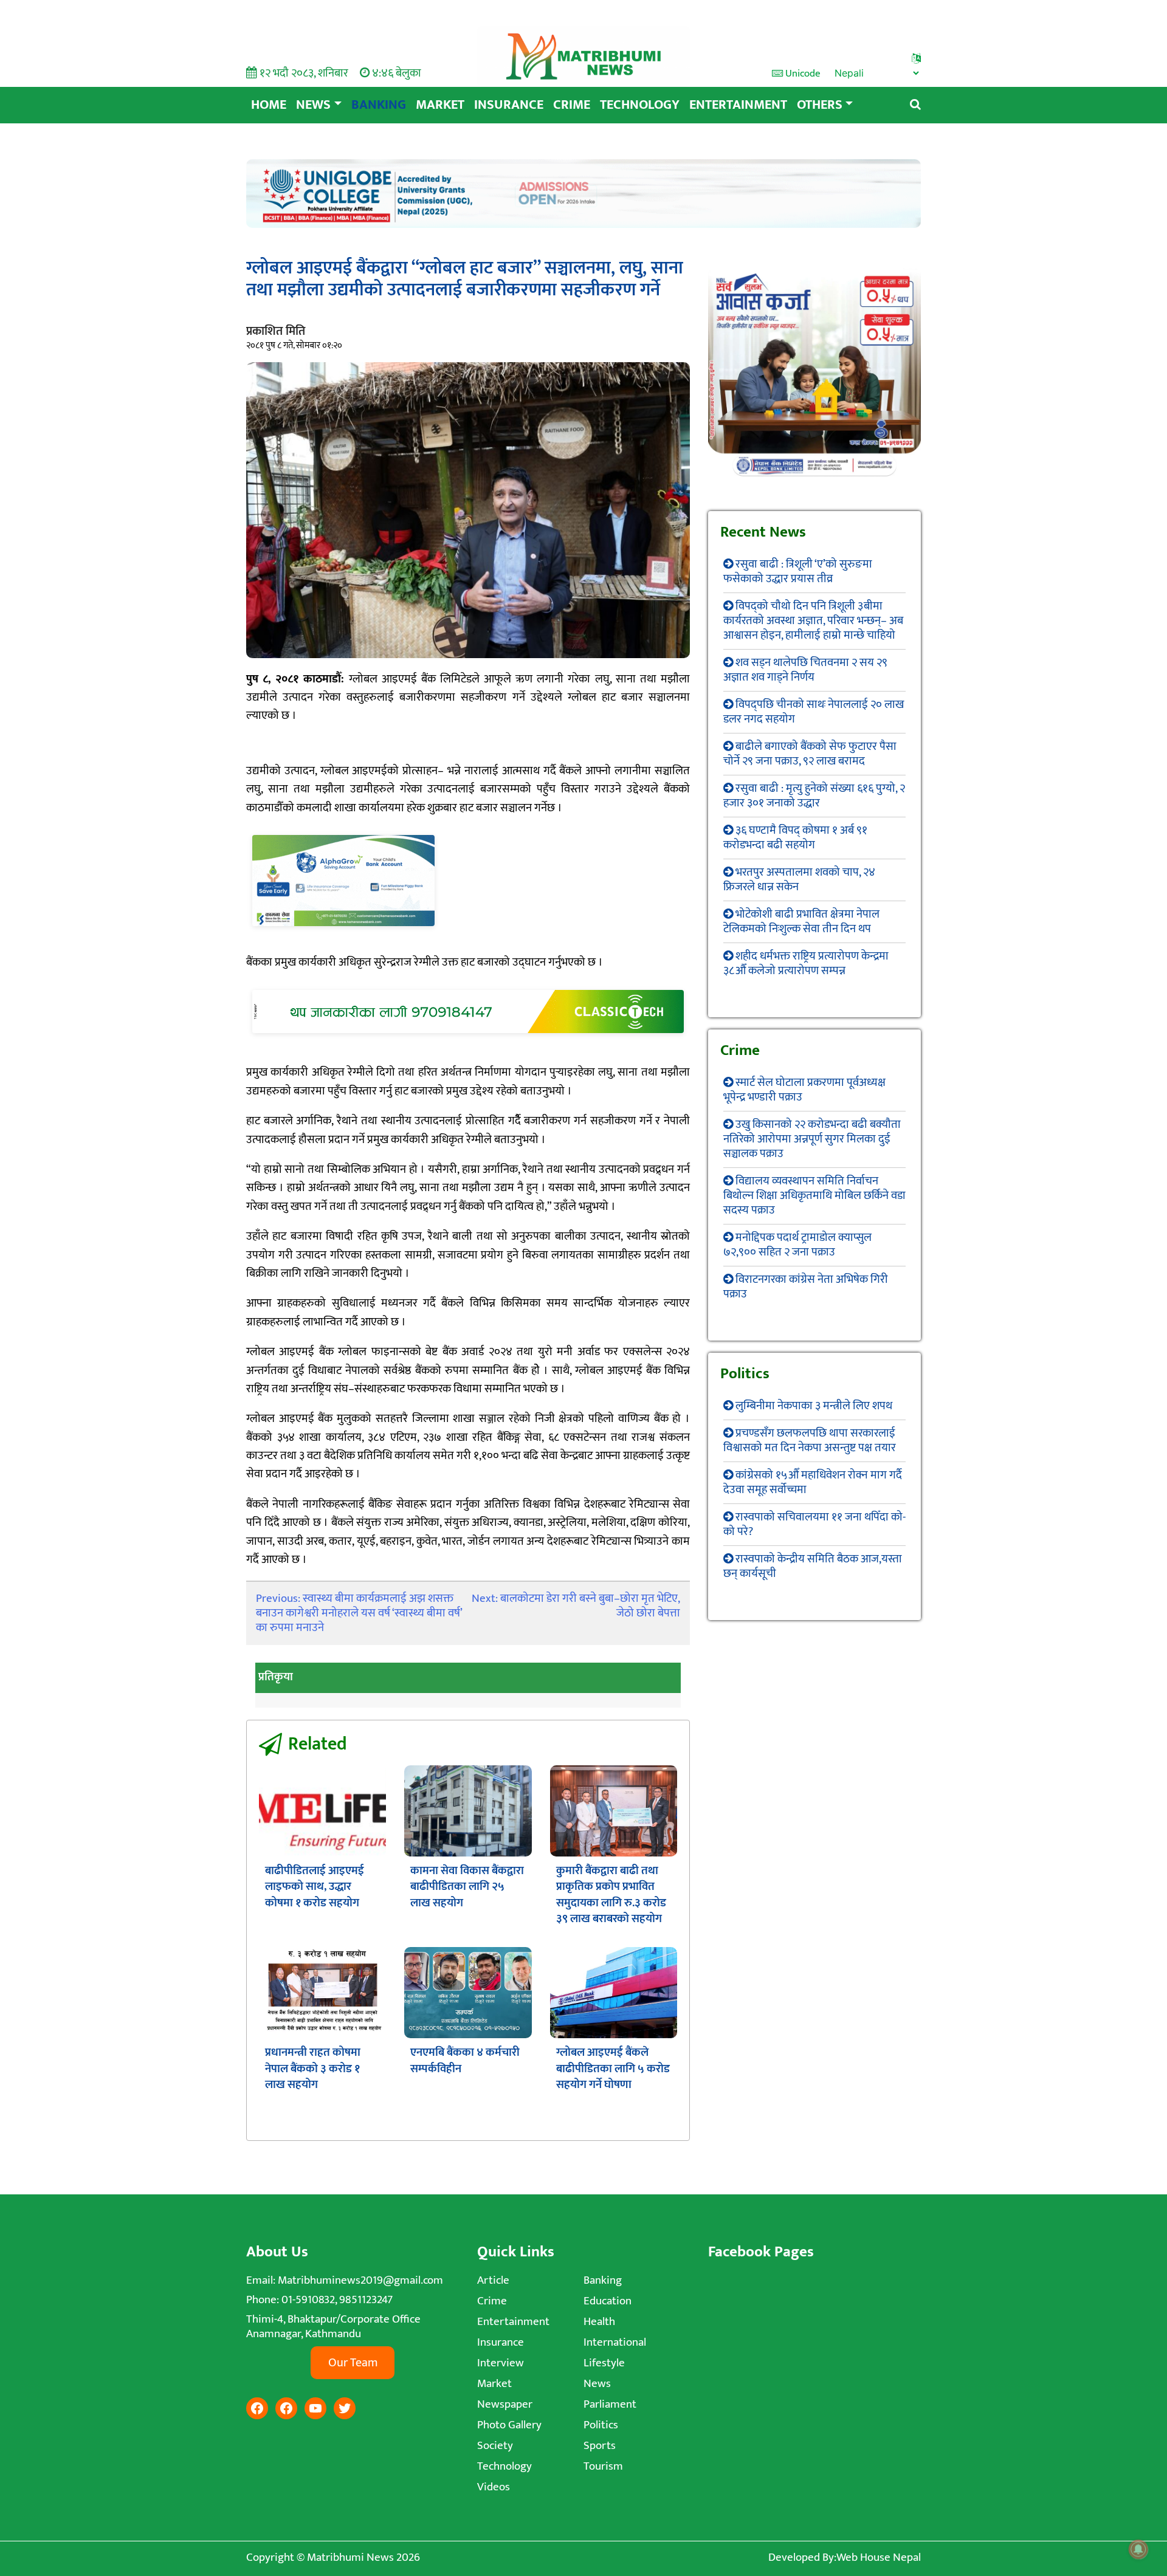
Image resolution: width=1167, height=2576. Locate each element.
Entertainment (738, 105)
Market (440, 105)
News (313, 105)
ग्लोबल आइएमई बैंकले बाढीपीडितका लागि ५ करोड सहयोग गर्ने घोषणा (613, 2069)
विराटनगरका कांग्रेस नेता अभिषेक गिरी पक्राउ (806, 1287)
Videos (494, 2487)
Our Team (353, 2363)
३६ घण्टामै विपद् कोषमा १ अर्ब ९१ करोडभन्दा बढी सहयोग (795, 838)
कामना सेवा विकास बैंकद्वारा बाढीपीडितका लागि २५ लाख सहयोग (467, 1887)
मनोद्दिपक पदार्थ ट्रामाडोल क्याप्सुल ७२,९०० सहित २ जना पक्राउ (797, 1245)
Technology (640, 105)
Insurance (509, 105)
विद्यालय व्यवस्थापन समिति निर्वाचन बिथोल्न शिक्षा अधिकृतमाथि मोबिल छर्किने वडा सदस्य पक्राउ (814, 1196)
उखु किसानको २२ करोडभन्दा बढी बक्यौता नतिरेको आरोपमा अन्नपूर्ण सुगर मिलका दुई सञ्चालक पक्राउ (812, 1139)
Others (820, 105)
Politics (601, 2425)
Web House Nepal (879, 2557)
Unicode (802, 74)
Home (269, 105)
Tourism (603, 2466)
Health (599, 2322)
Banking (379, 105)
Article (493, 2280)
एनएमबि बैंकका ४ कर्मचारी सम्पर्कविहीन (465, 2060)
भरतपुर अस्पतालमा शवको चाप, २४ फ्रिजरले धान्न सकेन (799, 880)
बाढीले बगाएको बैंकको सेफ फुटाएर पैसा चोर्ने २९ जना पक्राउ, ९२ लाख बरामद (810, 754)
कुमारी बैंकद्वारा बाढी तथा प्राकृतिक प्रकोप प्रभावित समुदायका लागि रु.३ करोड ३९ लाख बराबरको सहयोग (611, 1895)
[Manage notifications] (1138, 2549)
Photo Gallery (509, 2425)
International (615, 2342)
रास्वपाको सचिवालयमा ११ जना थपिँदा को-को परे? (814, 1524)
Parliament (610, 2404)
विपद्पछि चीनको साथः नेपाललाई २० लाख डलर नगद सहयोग (814, 712)
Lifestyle (604, 2363)
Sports (600, 2446)
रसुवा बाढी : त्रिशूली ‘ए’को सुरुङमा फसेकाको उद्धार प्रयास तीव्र (798, 572)
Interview (501, 2363)
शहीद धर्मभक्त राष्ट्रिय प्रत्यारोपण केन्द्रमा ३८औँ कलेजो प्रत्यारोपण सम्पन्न (806, 963)
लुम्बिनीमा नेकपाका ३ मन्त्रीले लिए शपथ (814, 1406)
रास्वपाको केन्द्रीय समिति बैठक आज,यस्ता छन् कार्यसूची (813, 1566)
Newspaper (505, 2404)
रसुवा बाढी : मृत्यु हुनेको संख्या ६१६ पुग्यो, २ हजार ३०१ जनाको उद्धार (814, 796)
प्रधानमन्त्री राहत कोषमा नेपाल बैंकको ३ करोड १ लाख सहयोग (313, 2069)
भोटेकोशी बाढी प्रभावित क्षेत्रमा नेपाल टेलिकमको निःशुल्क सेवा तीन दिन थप (801, 922)
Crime (572, 105)
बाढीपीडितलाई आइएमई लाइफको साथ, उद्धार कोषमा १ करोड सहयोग (315, 1887)
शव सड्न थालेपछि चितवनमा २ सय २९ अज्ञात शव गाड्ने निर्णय (805, 670)
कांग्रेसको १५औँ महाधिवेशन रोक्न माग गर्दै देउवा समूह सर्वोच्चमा (813, 1482)
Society (495, 2446)
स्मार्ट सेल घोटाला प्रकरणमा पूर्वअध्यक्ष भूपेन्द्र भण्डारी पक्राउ (804, 1090)
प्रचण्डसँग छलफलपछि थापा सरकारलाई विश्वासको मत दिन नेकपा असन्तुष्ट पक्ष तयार (810, 1441)
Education (608, 2301)
